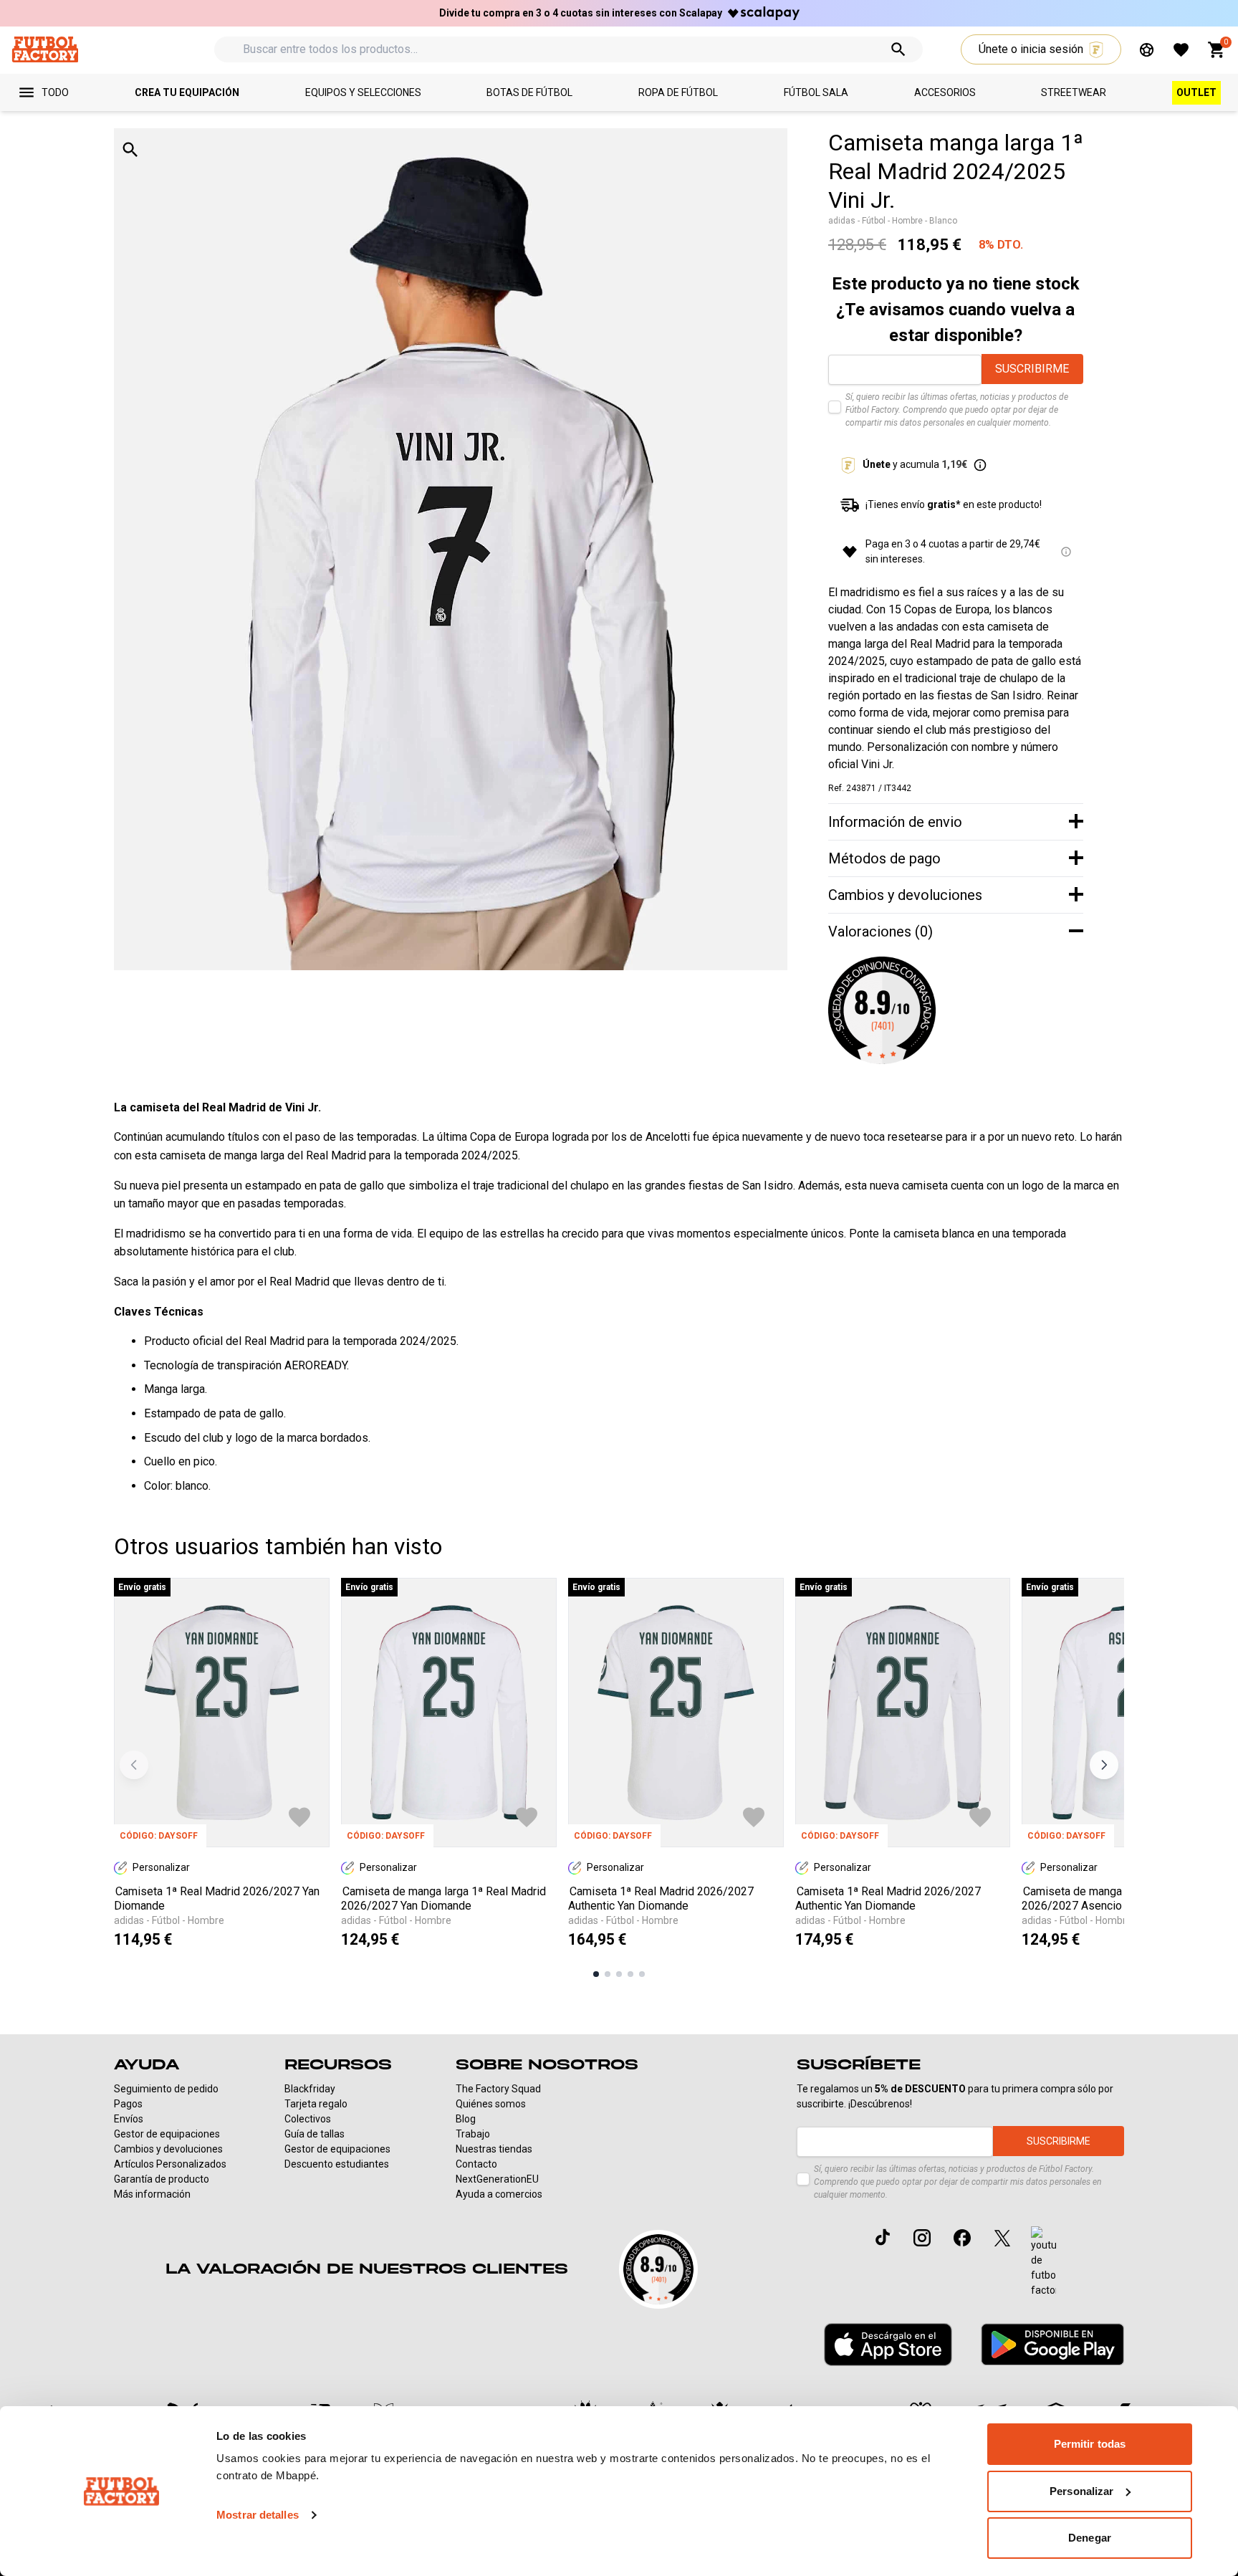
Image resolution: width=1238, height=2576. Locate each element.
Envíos (129, 2119)
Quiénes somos (491, 2104)
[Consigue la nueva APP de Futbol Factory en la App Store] (888, 2345)
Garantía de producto (162, 2179)
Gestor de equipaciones (167, 2134)
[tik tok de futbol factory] (883, 2237)
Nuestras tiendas (494, 2149)
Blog (466, 2119)
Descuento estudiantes (337, 2164)
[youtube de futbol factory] (1043, 2262)
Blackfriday (310, 2089)
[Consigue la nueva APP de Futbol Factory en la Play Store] (1052, 2344)
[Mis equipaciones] (1147, 50)
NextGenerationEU (497, 2179)
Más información (152, 2194)
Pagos (128, 2104)
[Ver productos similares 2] (608, 1974)
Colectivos (308, 2119)
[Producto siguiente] (1104, 1765)
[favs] (1181, 50)
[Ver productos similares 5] (642, 1974)
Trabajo (473, 2134)
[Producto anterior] (134, 1765)
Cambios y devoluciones (168, 2149)
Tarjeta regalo (316, 2104)
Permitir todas (1090, 2444)
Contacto (476, 2164)
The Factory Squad (498, 2089)
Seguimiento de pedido (166, 2089)
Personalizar (1081, 2491)
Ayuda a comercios (499, 2194)
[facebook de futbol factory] (962, 2238)
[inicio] (45, 49)
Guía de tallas (315, 2134)
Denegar (1090, 2538)
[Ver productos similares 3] (619, 1974)
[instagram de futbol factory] (922, 2238)
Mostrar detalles (258, 2515)
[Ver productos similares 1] (596, 1974)
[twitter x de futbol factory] (1002, 2238)
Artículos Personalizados (170, 2164)
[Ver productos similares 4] (630, 1974)
